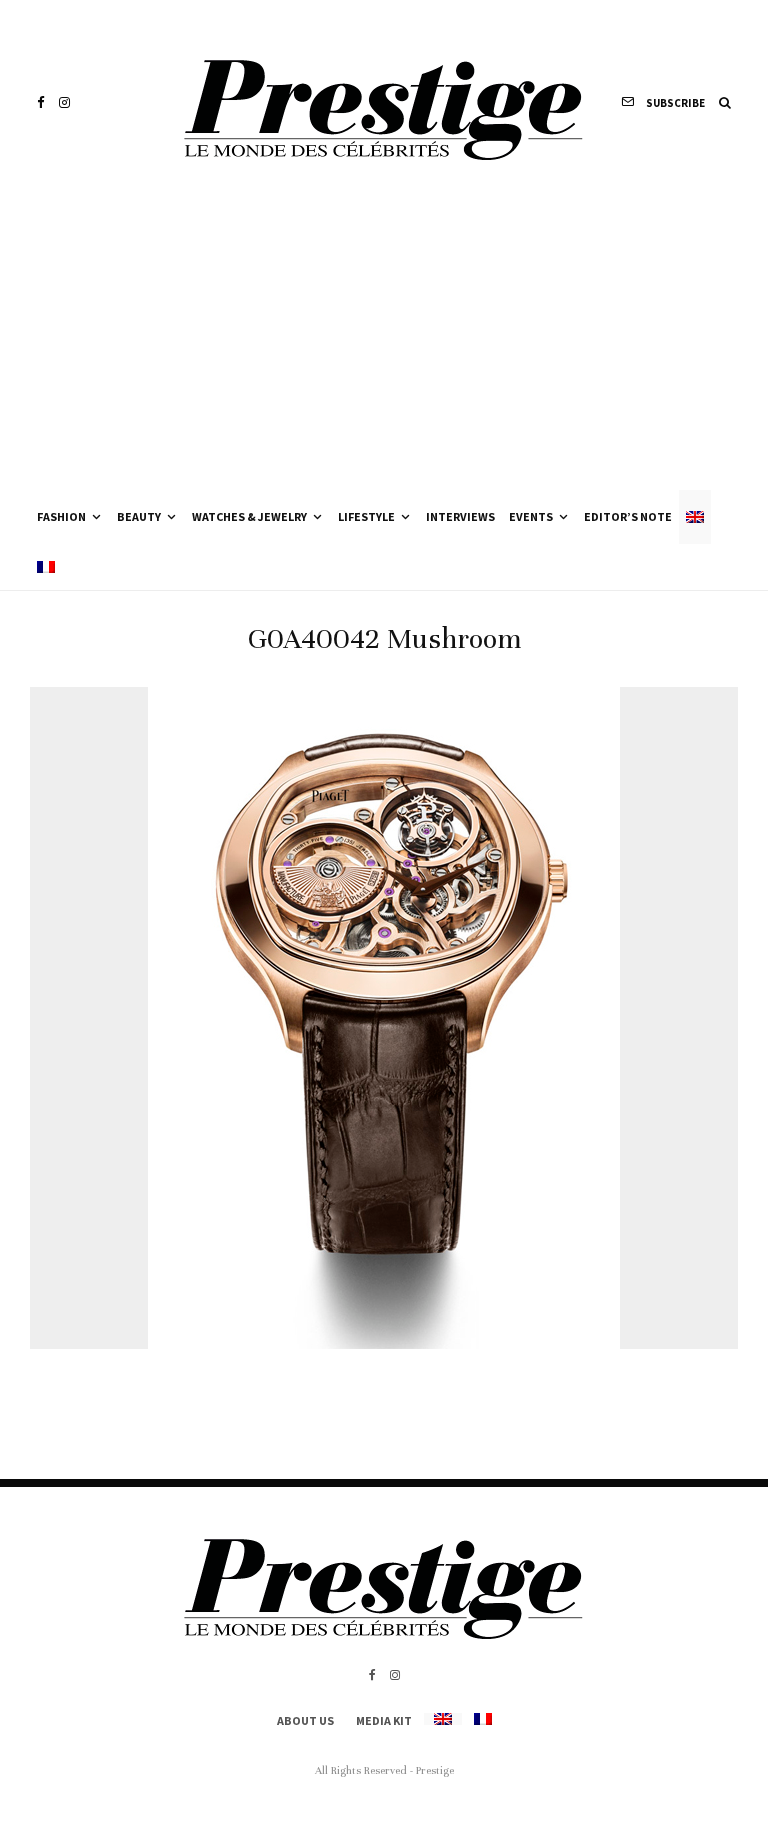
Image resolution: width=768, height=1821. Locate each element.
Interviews (460, 516)
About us (305, 1720)
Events (531, 516)
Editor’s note (628, 516)
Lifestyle (366, 516)
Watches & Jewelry (249, 516)
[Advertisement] (384, 340)
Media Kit (384, 1720)
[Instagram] (64, 102)
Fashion (61, 516)
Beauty (139, 516)
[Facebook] (41, 102)
